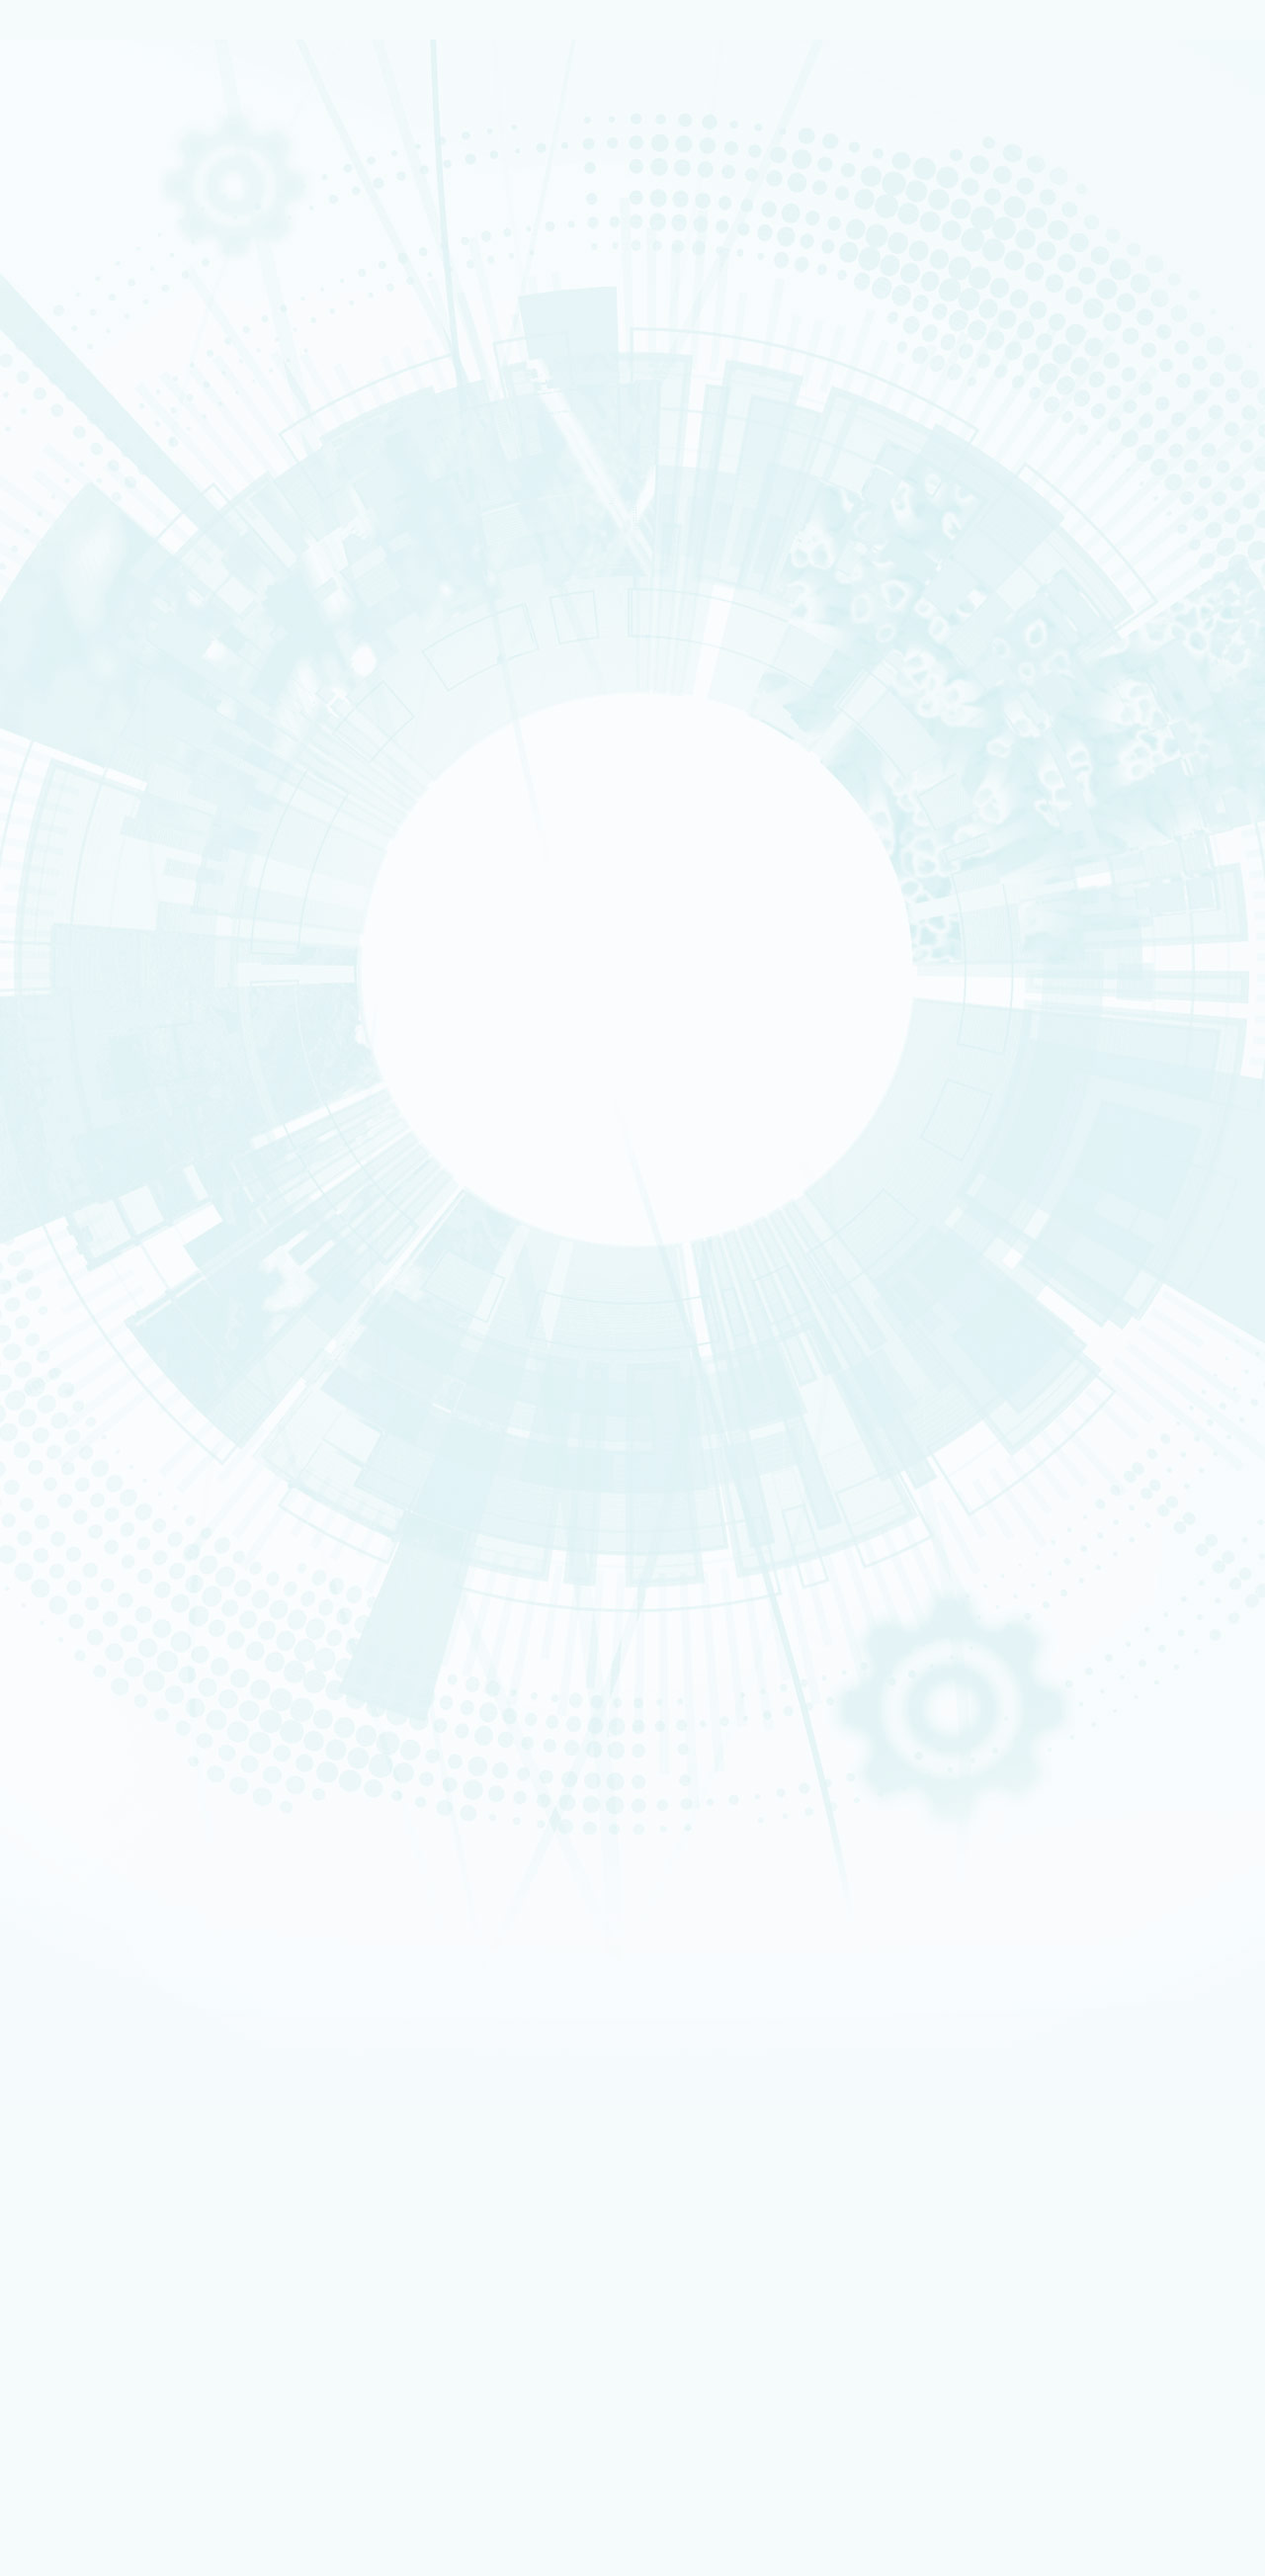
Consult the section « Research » (100, 598)
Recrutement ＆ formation (122, 205)
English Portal (1023, 1925)
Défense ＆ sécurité (111, 471)
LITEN (86, 804)
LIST (141, 2386)
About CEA (1018, 1949)
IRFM (141, 2504)
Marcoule (94, 1350)
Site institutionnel (635, 1318)
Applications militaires (115, 229)
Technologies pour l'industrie (127, 509)
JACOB (368, 2411)
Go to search (920, 1927)
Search (28, 891)
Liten (140, 2346)
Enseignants (98, 1708)
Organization (109, 378)
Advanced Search (216, 926)
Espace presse (128, 1852)
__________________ (140, 1530)
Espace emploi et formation (164, 1463)
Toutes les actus (133, 1838)
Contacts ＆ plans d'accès (122, 1299)
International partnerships (161, 569)
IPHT (140, 2478)
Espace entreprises (141, 1517)
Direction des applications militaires (187, 1584)
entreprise (95, 1683)
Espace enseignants (143, 1490)
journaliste (97, 1645)
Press (105, 1451)
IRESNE (89, 753)
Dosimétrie (96, 1747)
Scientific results (125, 668)
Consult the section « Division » (95, 452)
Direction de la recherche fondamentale (196, 1624)
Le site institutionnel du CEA (167, 1570)
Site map (76, 1163)
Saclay (89, 1325)
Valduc (90, 1375)
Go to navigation (911, 1912)
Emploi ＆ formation (111, 1658)
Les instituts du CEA (110, 2266)
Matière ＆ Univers (108, 522)
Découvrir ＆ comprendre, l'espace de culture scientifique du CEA (264, 1785)
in (516, 908)
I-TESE (88, 791)
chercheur (96, 1671)
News (73, 284)
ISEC (85, 779)
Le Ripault (94, 1401)
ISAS (85, 766)
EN (978, 1898)
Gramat (91, 1414)
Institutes (99, 424)
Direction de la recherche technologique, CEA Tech (224, 1610)
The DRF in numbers (129, 400)
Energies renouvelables (118, 496)
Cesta (88, 1388)
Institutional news (129, 691)
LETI (368, 2372)
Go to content (904, 1896)
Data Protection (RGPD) (122, 1147)
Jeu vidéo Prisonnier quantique (172, 1810)
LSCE (141, 2438)
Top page (40, 1191)
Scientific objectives (135, 354)
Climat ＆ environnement (120, 547)
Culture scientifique (111, 1695)
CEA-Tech (95, 255)
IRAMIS (140, 2490)
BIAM (368, 2465)
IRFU (141, 2517)
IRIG (141, 2530)
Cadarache (97, 1312)
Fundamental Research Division (1054, 1975)
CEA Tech (1017, 1962)
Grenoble (94, 1337)
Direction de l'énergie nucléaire (175, 1597)
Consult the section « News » (88, 720)
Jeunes (90, 1721)
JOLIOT (141, 2425)
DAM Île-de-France (110, 1363)
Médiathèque (101, 1734)
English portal (127, 1543)
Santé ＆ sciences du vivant (124, 535)
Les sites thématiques (116, 1557)
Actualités (81, 1825)
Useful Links (1020, 1937)
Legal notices (90, 1132)
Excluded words (53, 942)
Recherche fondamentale (122, 268)
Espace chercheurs (139, 1477)
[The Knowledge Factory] (206, 137)
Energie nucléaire (108, 242)
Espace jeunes (128, 1503)
